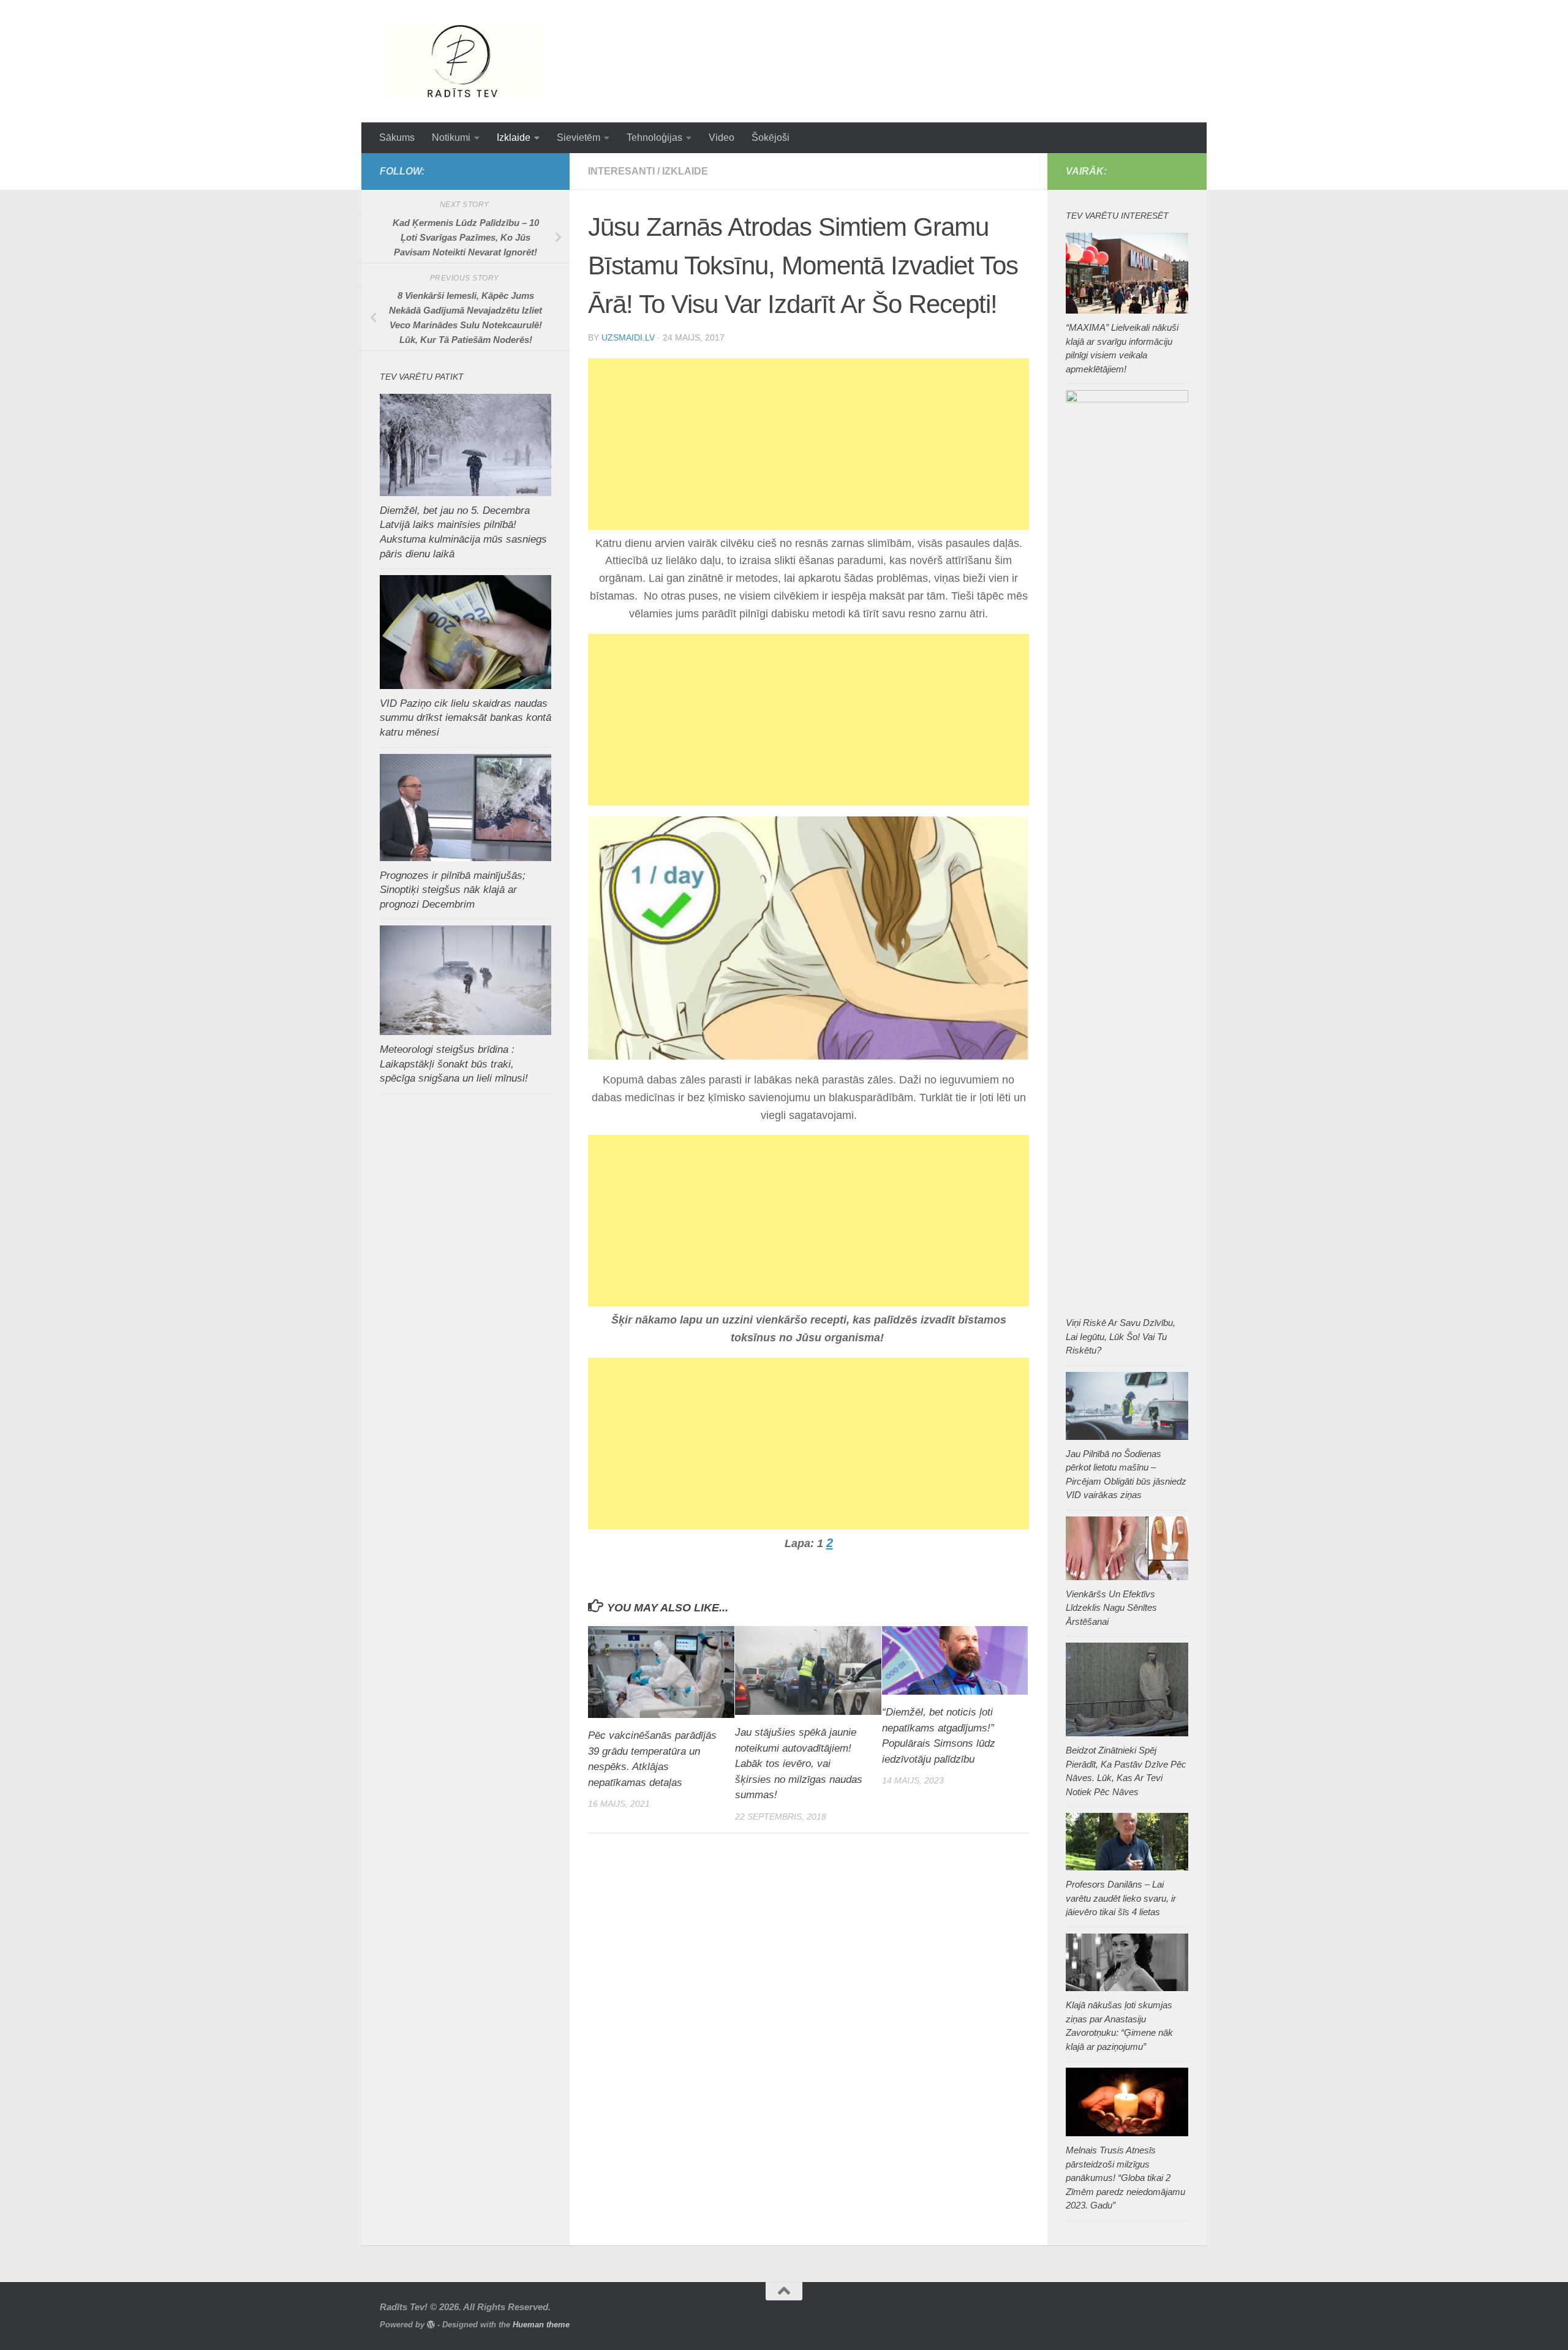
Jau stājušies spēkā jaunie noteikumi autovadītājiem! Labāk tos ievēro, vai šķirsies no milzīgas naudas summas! (799, 1764)
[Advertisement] (809, 444)
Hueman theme (541, 2325)
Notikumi (451, 137)
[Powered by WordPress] (431, 2325)
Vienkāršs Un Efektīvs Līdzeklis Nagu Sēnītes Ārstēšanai (1111, 1608)
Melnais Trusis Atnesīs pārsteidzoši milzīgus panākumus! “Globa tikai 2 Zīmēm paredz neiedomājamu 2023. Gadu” (1125, 2178)
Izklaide (514, 137)
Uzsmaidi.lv (628, 337)
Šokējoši (771, 137)
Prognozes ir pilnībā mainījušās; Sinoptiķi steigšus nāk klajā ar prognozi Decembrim (453, 890)
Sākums (397, 137)
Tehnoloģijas (654, 137)
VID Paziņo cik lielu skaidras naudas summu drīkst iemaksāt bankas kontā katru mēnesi (466, 718)
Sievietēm (579, 137)
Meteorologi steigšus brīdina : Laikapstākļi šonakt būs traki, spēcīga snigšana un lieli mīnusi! (454, 1064)
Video (722, 137)
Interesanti (621, 171)
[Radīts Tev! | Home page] (465, 61)
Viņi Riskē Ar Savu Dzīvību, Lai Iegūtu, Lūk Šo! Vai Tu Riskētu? (1121, 1336)
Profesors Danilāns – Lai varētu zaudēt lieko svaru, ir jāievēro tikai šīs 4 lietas (1121, 1898)
